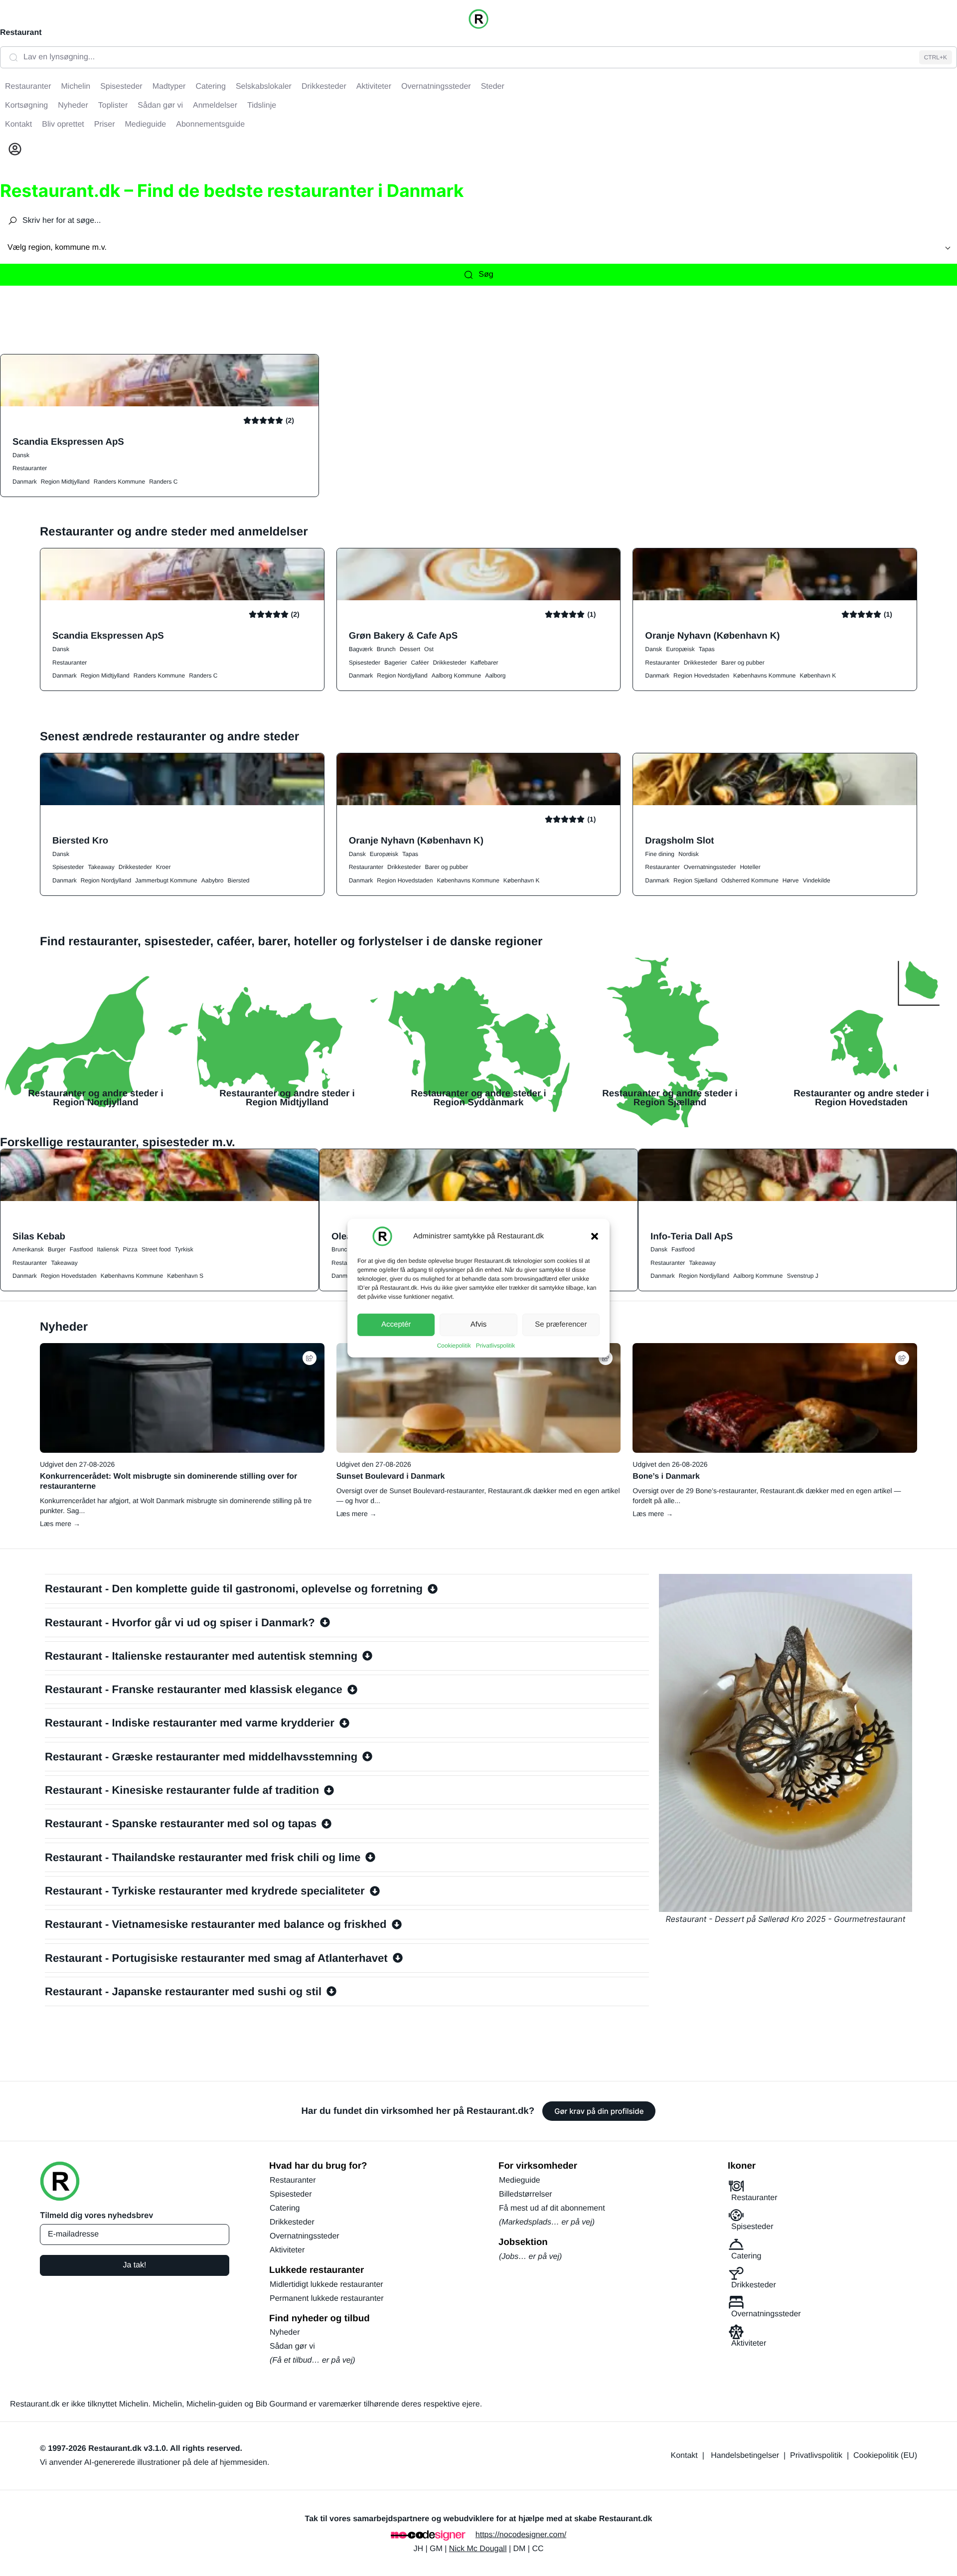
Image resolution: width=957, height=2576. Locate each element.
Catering (285, 2208)
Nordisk (689, 854)
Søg (486, 274)
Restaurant (21, 33)
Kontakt (684, 2456)
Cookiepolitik (454, 1345)
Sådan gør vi (292, 2346)
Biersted (239, 880)
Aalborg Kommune (456, 676)
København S (185, 1276)
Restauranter (30, 468)
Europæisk (680, 649)
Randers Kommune (119, 482)
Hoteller (750, 867)
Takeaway (101, 867)
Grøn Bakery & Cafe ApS (403, 635)
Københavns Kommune (764, 676)
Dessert (410, 649)
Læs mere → (60, 1524)
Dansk (21, 455)
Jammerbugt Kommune (166, 880)
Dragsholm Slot (679, 840)
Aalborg (495, 676)
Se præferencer (561, 1324)
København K (818, 676)
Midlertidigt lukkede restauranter (326, 2285)
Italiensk (108, 1249)
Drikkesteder (449, 663)
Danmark (25, 482)
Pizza (130, 1249)
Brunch (386, 649)
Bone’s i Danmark (666, 1476)
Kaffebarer (484, 663)
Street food (156, 1249)
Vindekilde (816, 880)
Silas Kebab (39, 1236)
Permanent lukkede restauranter (327, 2299)
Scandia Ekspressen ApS (68, 441)
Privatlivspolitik (496, 1345)
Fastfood (81, 1249)
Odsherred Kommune (750, 880)
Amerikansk (28, 1249)
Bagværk (361, 649)
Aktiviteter (287, 2250)
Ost (429, 649)
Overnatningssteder (710, 867)
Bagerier (396, 663)
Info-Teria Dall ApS (692, 1236)
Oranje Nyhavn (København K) (712, 635)
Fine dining (660, 854)
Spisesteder (365, 663)
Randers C (163, 482)
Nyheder (285, 2332)
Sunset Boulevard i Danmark (391, 1476)
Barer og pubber (743, 663)
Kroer (163, 867)
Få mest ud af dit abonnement (552, 2208)
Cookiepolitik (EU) (885, 2456)
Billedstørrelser (526, 2194)
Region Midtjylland (65, 482)
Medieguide (520, 2180)
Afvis (479, 1324)
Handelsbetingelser (745, 2456)
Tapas (707, 649)
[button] (595, 1236)
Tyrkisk (184, 1249)
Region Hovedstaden (701, 676)
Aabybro (213, 880)
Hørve (791, 880)
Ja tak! (134, 2265)
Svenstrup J (802, 1276)
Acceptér (396, 1324)
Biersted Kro (80, 840)
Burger (57, 1249)
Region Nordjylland (402, 676)
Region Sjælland (695, 880)
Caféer (420, 663)
